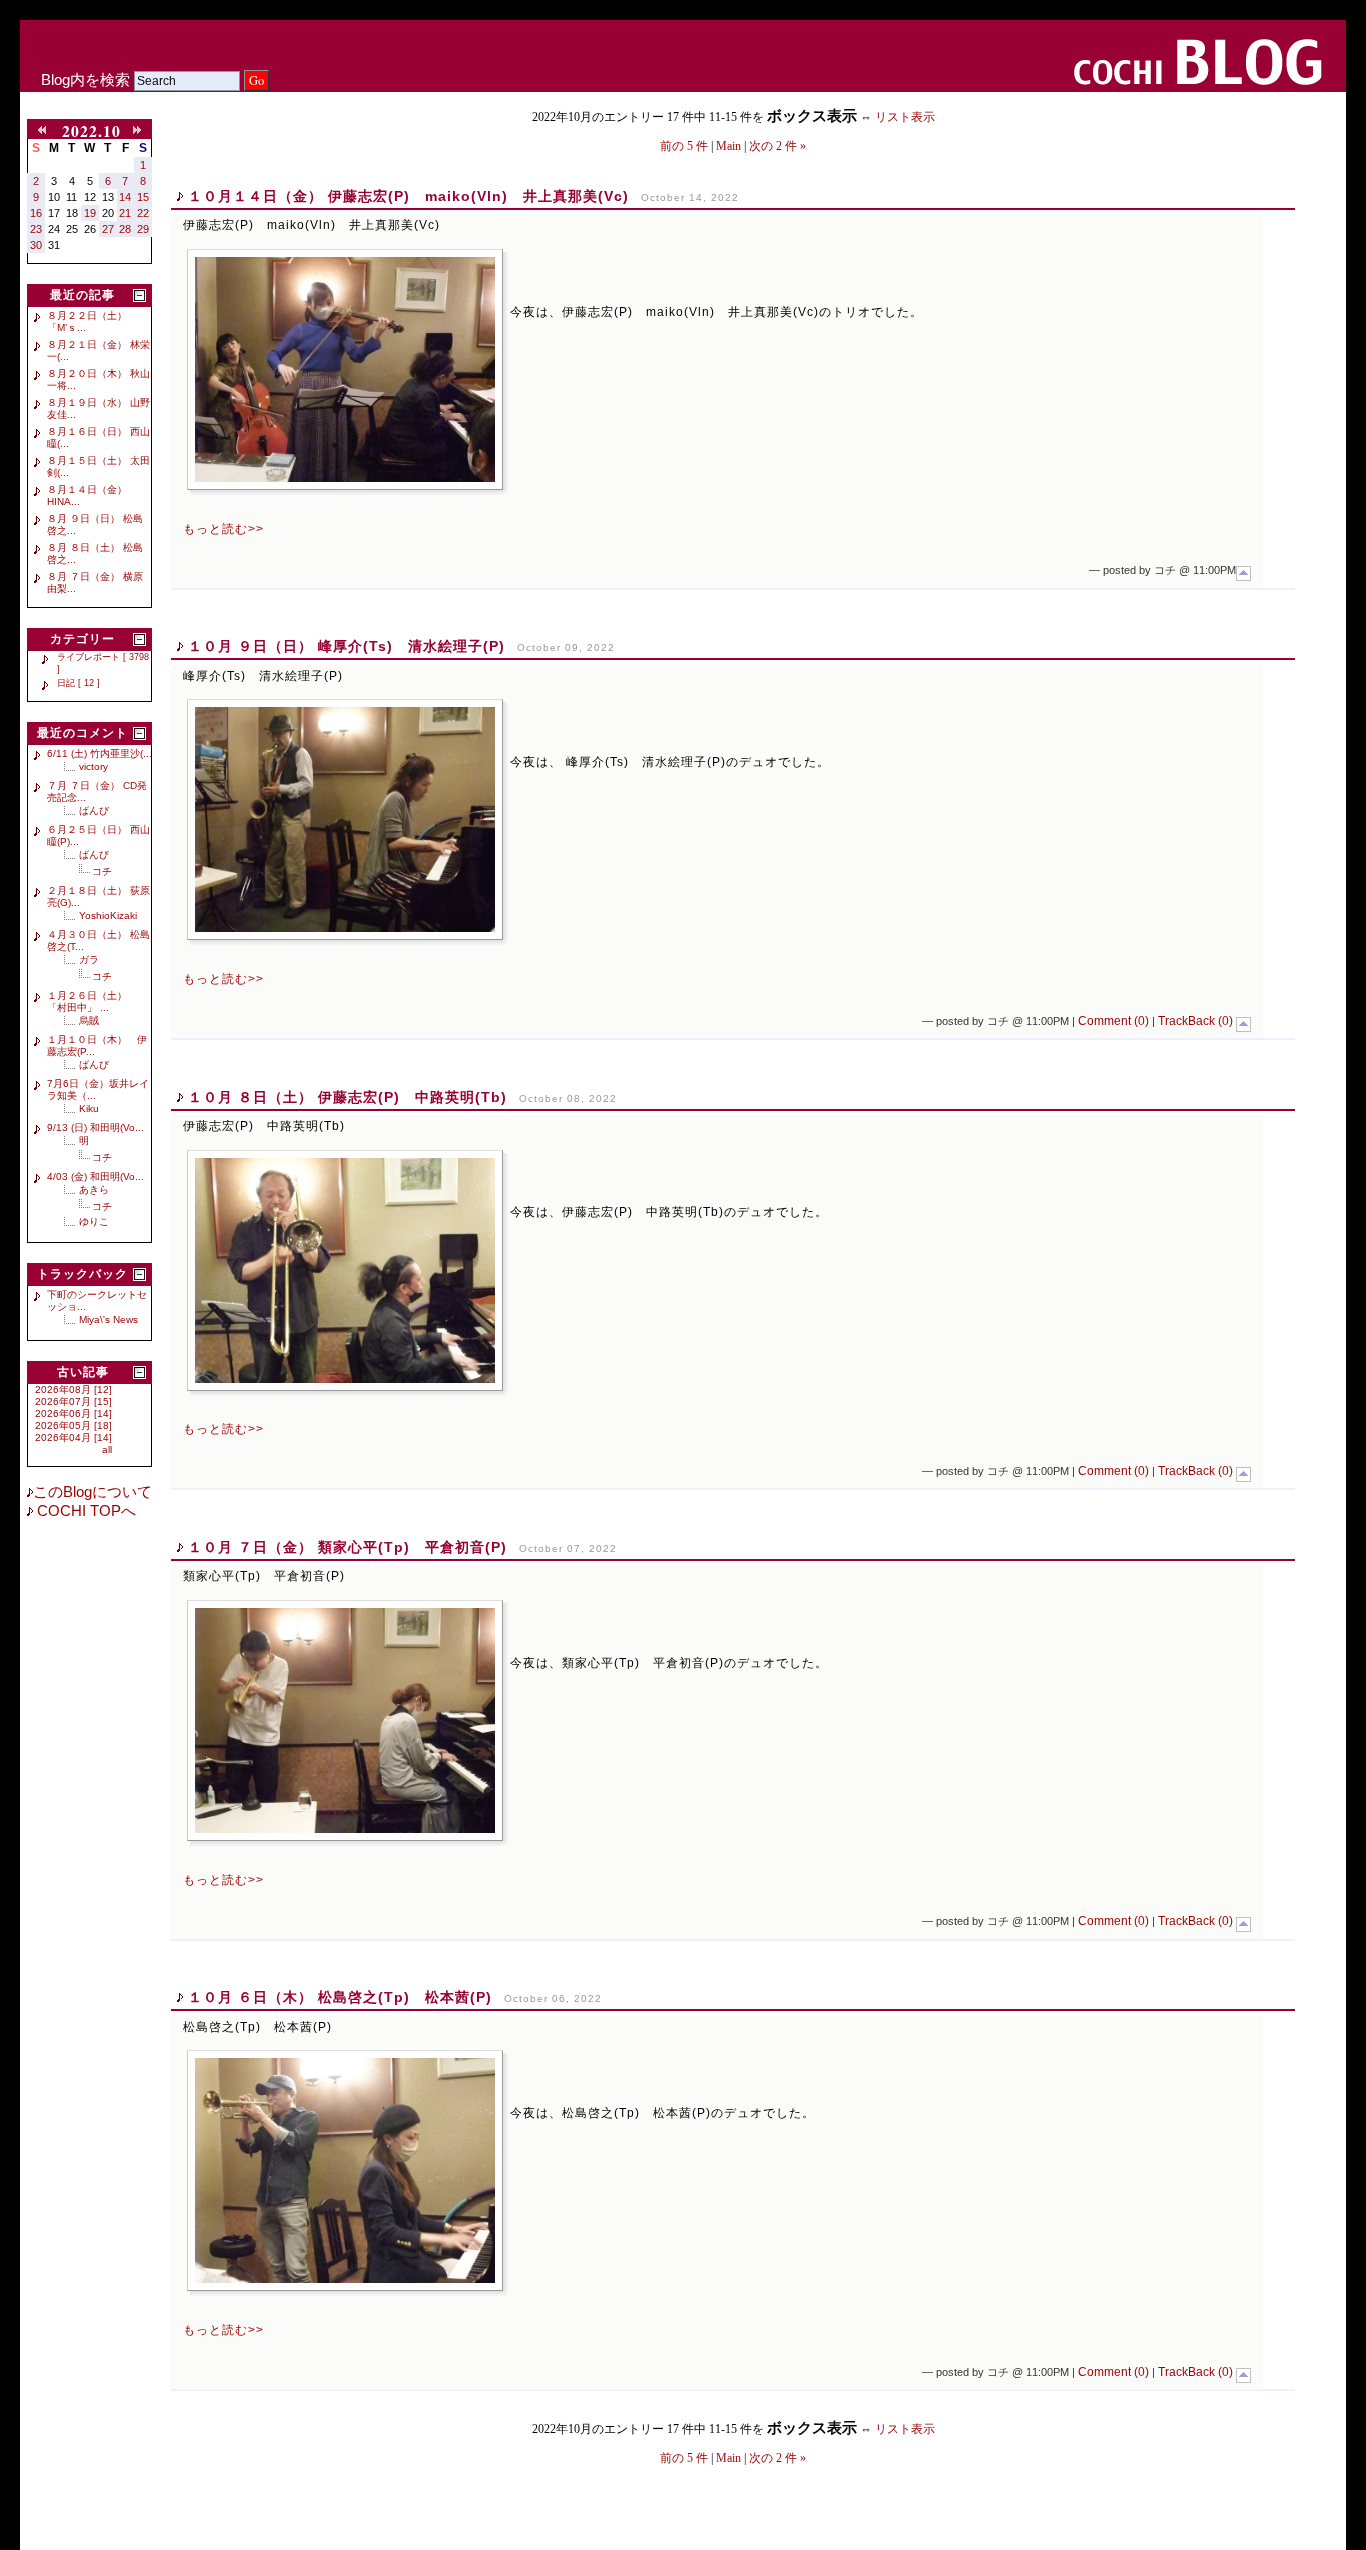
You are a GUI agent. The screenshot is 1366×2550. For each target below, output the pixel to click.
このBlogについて (92, 1492)
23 (36, 229)
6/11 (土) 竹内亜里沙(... (99, 753)
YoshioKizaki (108, 915)
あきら (94, 1189)
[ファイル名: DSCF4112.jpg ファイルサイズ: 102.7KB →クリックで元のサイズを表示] (345, 369)
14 (125, 197)
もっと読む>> (223, 529)
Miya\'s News (108, 1319)
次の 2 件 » (777, 146)
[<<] (44, 131)
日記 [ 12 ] (78, 683)
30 (36, 245)
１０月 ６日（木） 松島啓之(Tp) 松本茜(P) (340, 1997)
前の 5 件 (684, 146)
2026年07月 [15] (73, 1401)
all (107, 1449)
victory (93, 766)
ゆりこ (94, 1221)
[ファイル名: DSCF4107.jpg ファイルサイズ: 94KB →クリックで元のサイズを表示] (345, 819)
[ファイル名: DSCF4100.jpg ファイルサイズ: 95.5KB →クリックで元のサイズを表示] (345, 1270)
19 (90, 213)
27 (108, 229)
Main (728, 146)
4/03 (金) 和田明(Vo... (95, 1176)
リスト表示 (905, 117)
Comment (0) (1113, 1021)
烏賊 (89, 1020)
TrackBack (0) (1195, 1021)
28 (125, 229)
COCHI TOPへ (84, 1511)
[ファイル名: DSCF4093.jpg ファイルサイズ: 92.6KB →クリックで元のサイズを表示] (345, 1720)
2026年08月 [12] (73, 1389)
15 (143, 197)
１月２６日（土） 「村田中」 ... (92, 1001)
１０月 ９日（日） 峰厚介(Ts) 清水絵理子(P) (346, 646)
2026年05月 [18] (73, 1425)
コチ (102, 871)
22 (143, 213)
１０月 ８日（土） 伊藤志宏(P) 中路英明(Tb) (347, 1097)
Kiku (89, 1108)
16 (36, 213)
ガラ (89, 959)
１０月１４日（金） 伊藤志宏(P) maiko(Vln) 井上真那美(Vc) (408, 196)
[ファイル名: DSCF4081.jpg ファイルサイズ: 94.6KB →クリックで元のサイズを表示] (345, 2170)
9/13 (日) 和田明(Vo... (95, 1127)
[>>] (139, 131)
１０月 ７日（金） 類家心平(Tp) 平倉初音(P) (347, 1547)
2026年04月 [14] (73, 1437)
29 (143, 229)
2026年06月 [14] (73, 1413)
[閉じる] (139, 295)
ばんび (94, 810)
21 (125, 213)
